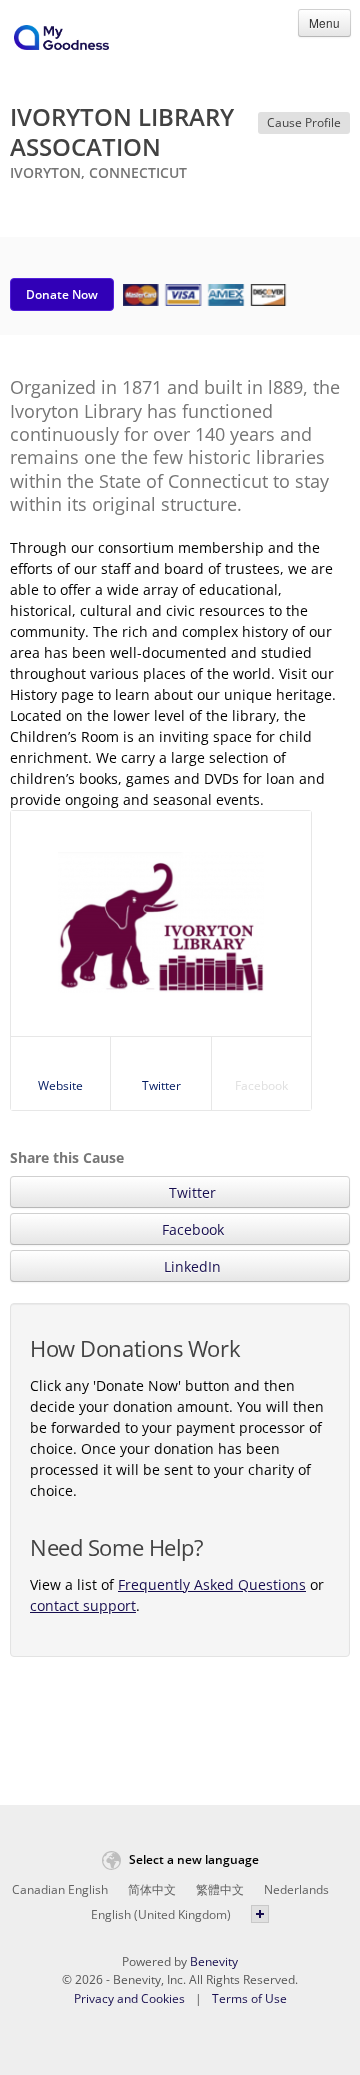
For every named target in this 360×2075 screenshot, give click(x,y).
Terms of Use (249, 1998)
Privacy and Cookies (129, 1998)
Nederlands (296, 1889)
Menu (324, 22)
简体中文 (152, 1889)
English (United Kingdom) (161, 1914)
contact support (83, 1605)
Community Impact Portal (61, 41)
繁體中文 (220, 1889)
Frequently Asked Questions (212, 1584)
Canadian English (60, 1889)
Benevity (214, 1961)
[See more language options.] (260, 1914)
